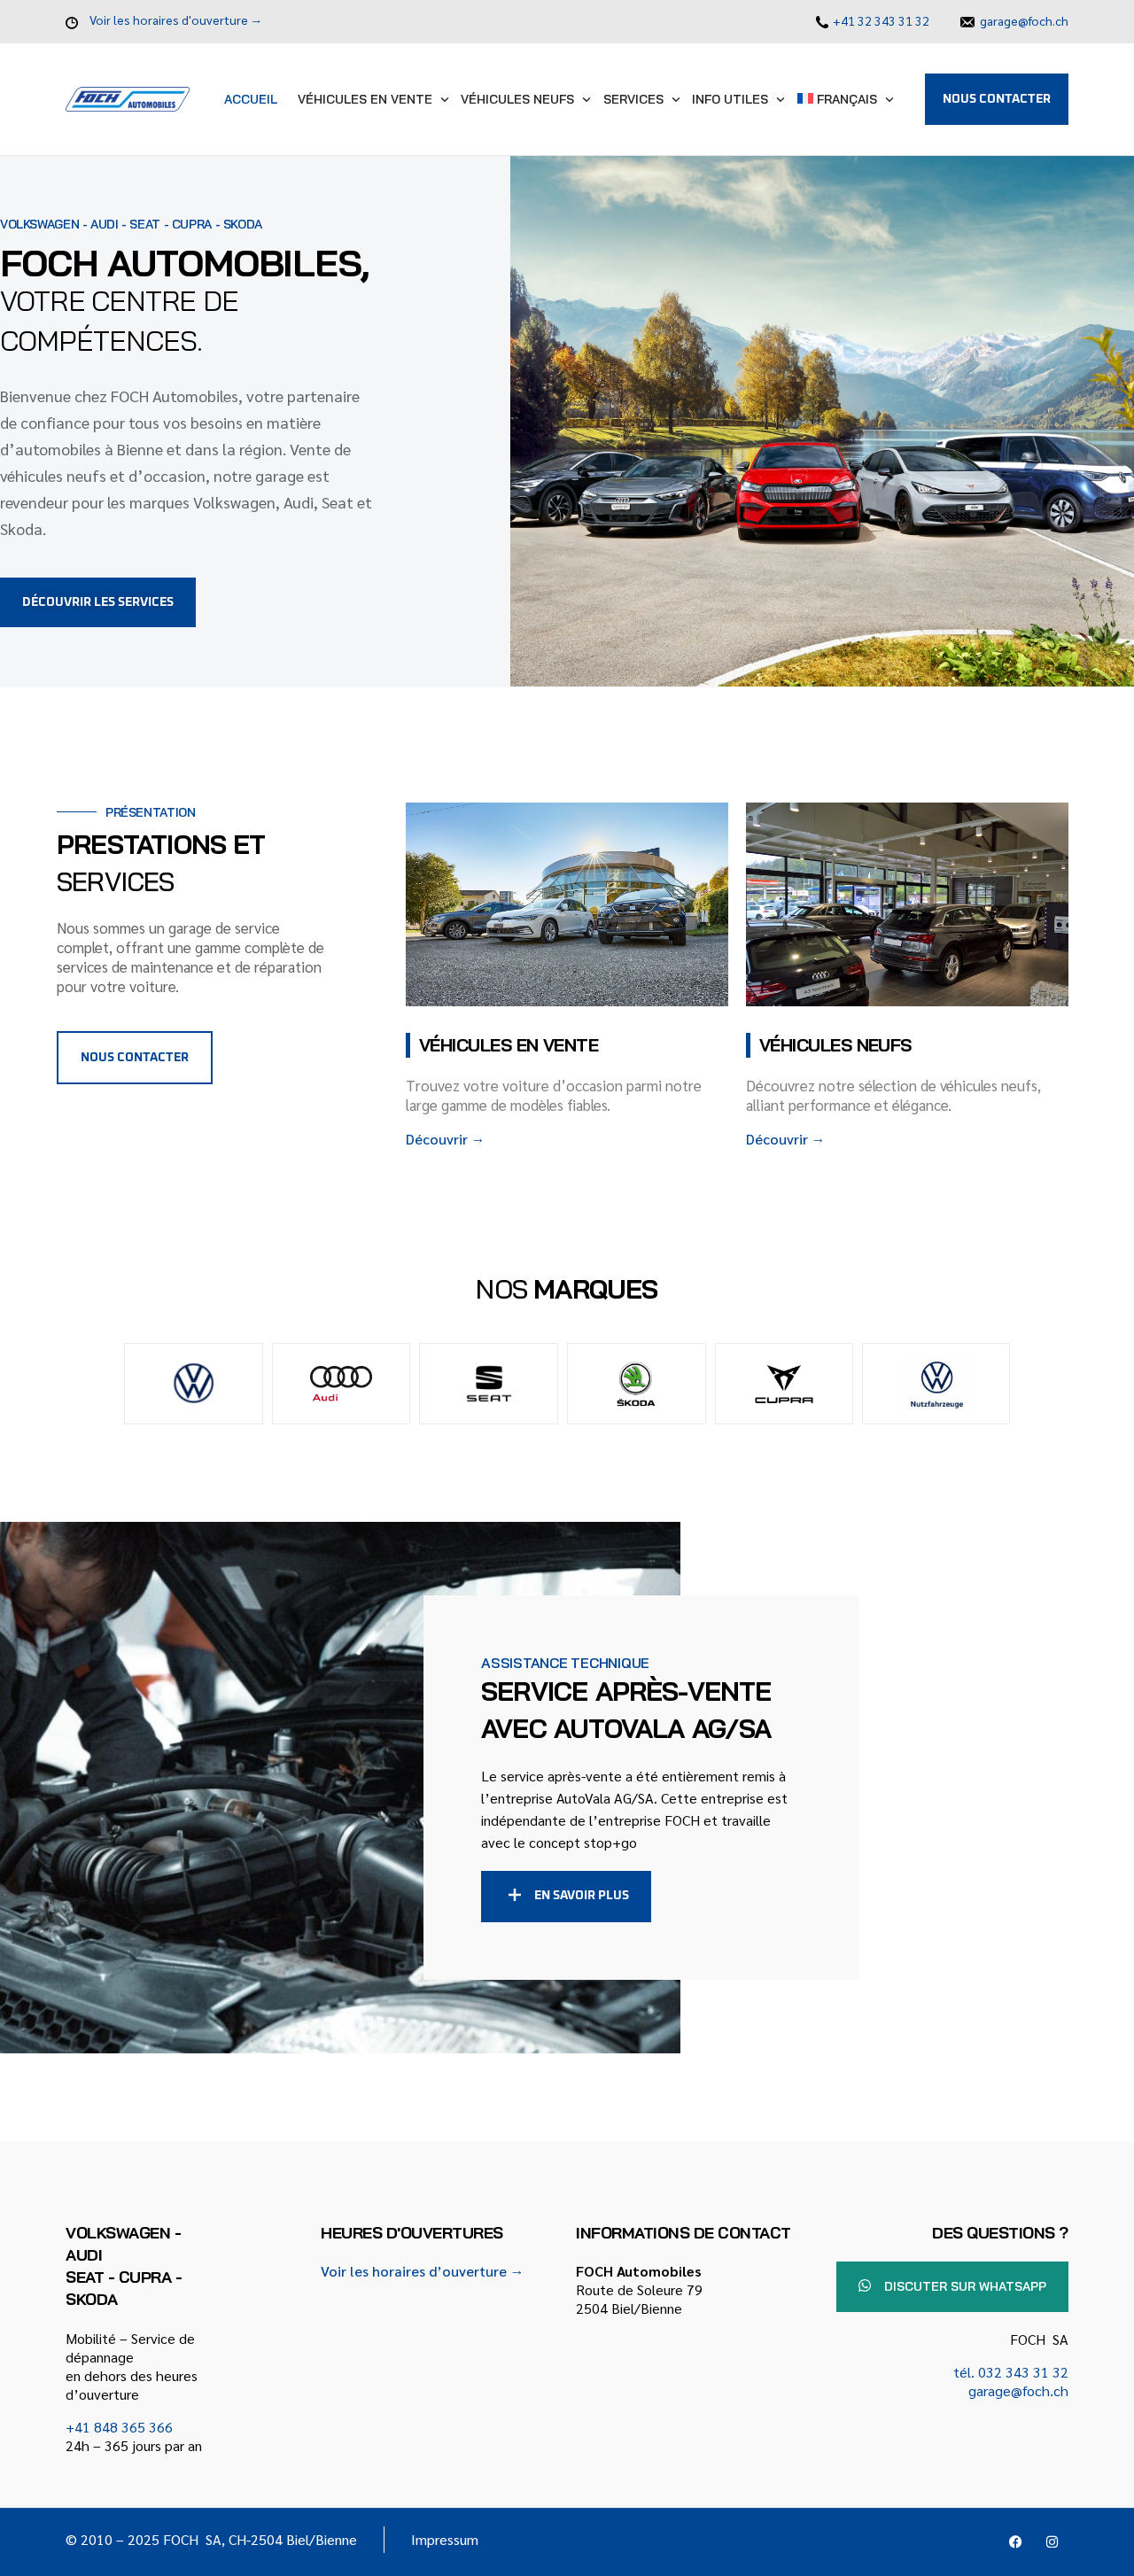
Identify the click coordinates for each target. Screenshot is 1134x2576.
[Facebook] (1016, 2542)
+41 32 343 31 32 (881, 20)
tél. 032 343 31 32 (1011, 2372)
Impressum (445, 2539)
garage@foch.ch (1024, 20)
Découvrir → (445, 1139)
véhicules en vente (509, 1045)
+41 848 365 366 (119, 2427)
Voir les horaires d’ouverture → (423, 2271)
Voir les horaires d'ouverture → (176, 19)
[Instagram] (1052, 2542)
